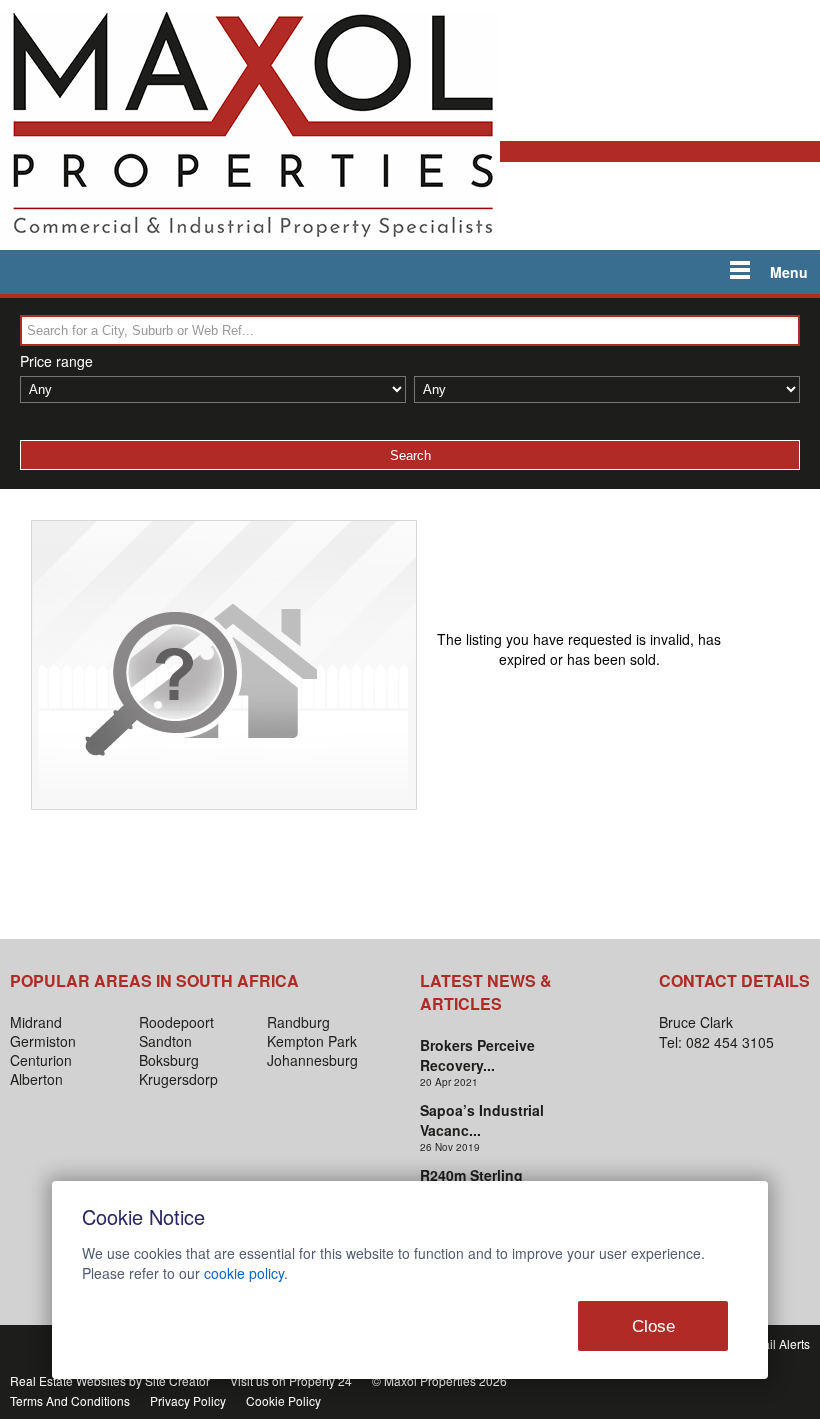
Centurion (41, 1060)
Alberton (36, 1079)
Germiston (43, 1041)
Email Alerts (777, 1343)
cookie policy (244, 1273)
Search (410, 455)
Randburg (298, 1022)
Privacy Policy (188, 1400)
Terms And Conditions (70, 1400)
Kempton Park (312, 1041)
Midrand (36, 1022)
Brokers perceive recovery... (477, 1055)
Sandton (165, 1041)
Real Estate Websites (68, 1380)
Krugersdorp (178, 1079)
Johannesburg (312, 1060)
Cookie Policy (283, 1400)
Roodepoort (176, 1022)
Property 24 (320, 1380)
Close (653, 1326)
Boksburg (169, 1060)
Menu (789, 272)
